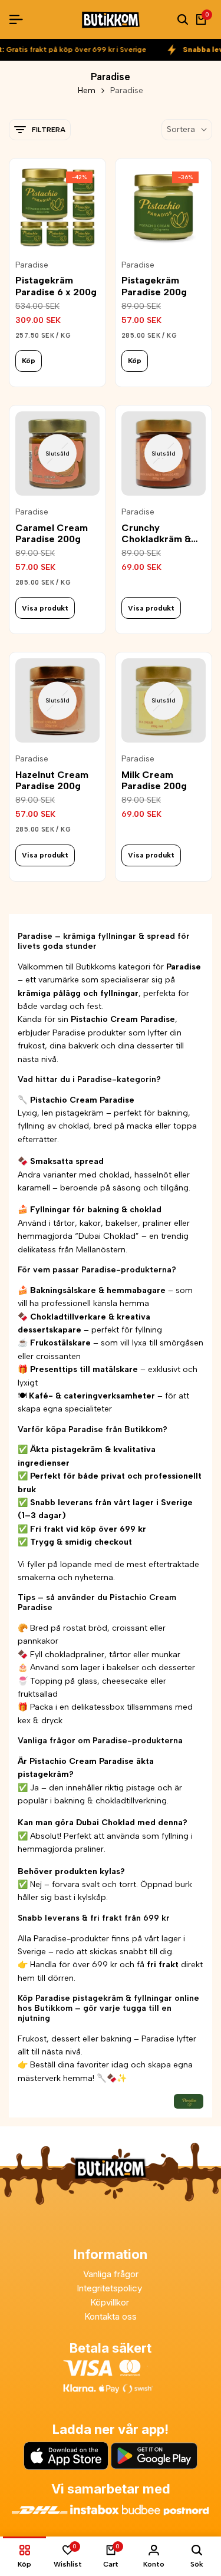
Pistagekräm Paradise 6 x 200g (56, 286)
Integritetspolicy (111, 2288)
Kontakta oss (111, 2316)
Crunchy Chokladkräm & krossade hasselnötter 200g (163, 533)
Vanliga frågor (111, 2274)
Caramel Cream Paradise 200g (52, 533)
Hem (87, 90)
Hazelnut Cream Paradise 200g (52, 780)
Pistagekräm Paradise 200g (154, 286)
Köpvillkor (111, 2302)
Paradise (32, 265)
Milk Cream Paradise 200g (154, 780)
